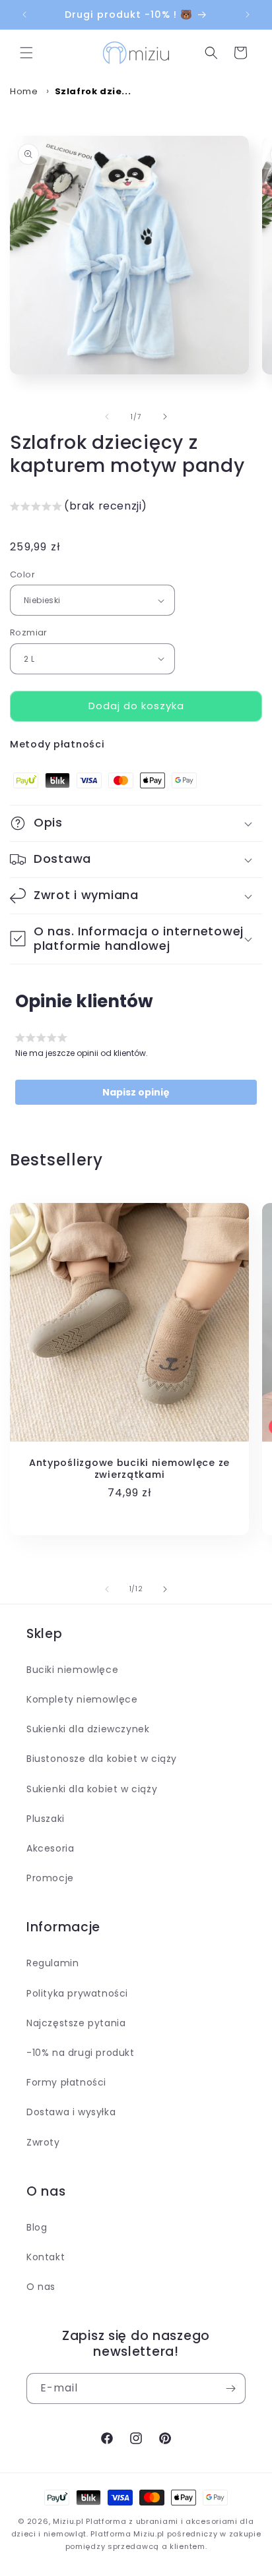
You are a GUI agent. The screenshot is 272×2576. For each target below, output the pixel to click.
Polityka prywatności (77, 1993)
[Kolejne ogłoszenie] (248, 15)
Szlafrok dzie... (93, 91)
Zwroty (43, 2142)
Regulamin (52, 1963)
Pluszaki (46, 1819)
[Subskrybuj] (230, 2388)
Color (22, 574)
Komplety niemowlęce (82, 1699)
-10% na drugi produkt (81, 2053)
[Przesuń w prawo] (165, 417)
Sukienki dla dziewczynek (88, 1729)
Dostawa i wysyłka (71, 2112)
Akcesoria (50, 1848)
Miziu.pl (68, 2521)
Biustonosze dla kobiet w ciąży (102, 1759)
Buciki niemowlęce (72, 1670)
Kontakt (46, 2257)
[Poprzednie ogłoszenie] (24, 15)
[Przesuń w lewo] (107, 417)
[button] (26, 53)
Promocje (50, 1878)
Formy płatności (66, 2082)
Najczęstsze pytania (76, 2023)
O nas (41, 2287)
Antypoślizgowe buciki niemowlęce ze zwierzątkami (129, 1469)
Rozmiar (29, 632)
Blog (37, 2227)
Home (24, 91)
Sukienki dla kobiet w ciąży (92, 1789)
